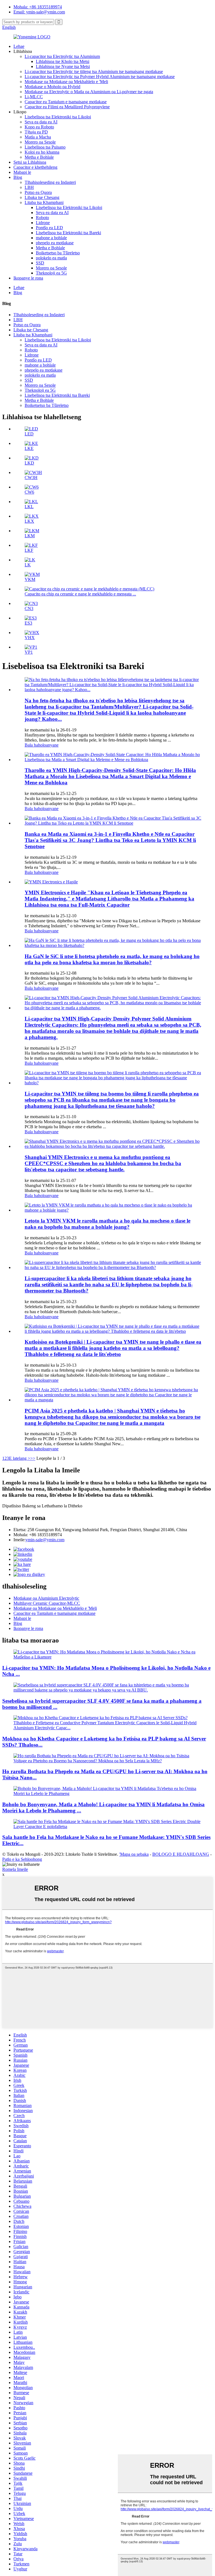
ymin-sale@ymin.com (45, 1540)
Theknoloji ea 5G (51, 273)
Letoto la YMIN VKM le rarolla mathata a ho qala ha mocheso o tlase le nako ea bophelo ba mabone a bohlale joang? (107, 1224)
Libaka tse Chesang (42, 197)
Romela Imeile (15, 1869)
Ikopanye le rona (28, 278)
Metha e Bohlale (39, 157)
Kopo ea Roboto (39, 127)
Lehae (19, 46)
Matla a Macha (38, 137)
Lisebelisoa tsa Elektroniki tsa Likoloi (58, 117)
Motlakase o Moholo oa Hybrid (52, 87)
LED (29, 434)
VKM (30, 579)
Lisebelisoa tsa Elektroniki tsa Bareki (68, 233)
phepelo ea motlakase (55, 243)
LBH (29, 187)
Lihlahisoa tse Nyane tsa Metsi (63, 66)
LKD (29, 463)
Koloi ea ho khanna (42, 152)
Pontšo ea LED (49, 228)
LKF (29, 550)
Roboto (42, 218)
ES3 (28, 623)
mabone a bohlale (51, 238)
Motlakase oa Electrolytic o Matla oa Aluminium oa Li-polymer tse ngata (89, 92)
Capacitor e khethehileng (35, 167)
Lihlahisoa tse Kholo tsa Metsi (63, 61)
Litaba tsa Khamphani (44, 202)
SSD (40, 263)
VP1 (29, 652)
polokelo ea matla (51, 258)
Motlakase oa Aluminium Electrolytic (46, 1598)
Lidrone (43, 223)
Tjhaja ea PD (36, 132)
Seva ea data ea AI (41, 122)
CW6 (29, 492)
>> (33, 1458)
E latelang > (20, 1458)
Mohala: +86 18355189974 (38, 7)
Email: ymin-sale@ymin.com (39, 12)
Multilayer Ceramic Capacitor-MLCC (47, 1603)
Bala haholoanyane (42, 745)
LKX (29, 521)
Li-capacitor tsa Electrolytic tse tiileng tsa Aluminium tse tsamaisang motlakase (94, 71)
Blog (18, 177)
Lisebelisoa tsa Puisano (45, 147)
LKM (30, 536)
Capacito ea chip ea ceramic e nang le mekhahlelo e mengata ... (80, 594)
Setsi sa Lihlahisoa (30, 162)
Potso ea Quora (38, 192)
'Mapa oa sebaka (134, 1854)
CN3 (29, 608)
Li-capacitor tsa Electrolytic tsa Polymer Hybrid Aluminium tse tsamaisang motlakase (100, 77)
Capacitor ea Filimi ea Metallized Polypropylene (67, 107)
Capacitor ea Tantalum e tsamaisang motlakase (66, 102)
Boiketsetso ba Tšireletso (58, 253)
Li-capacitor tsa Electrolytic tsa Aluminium (62, 56)
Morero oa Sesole (40, 142)
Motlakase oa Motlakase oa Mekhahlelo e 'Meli (66, 82)
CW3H (31, 478)
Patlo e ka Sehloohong (22, 1859)
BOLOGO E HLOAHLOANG (181, 1854)
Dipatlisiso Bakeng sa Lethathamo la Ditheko (42, 1506)
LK (28, 565)
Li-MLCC (34, 97)
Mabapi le (22, 172)
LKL (29, 507)
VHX (30, 638)
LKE (29, 448)
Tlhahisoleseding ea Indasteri (50, 182)
